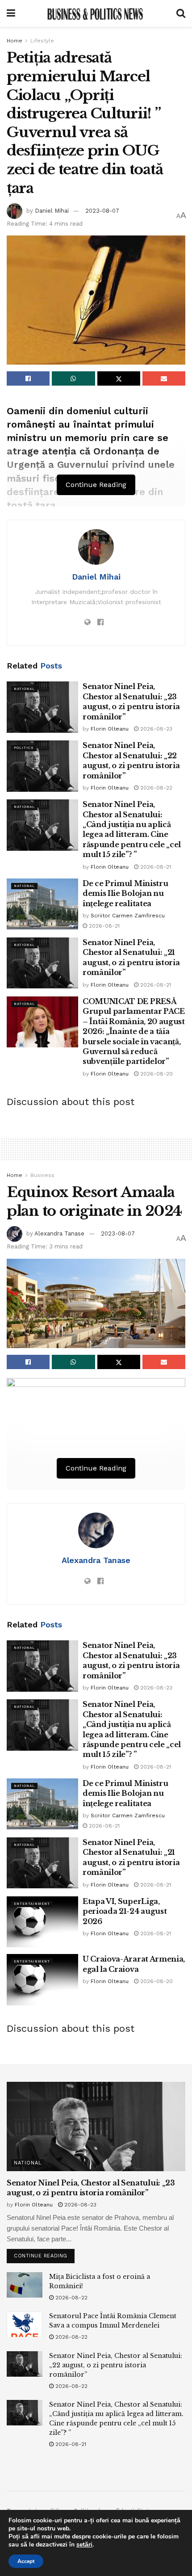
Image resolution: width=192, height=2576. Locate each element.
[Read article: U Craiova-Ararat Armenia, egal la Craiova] (42, 1979)
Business (42, 1175)
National (24, 689)
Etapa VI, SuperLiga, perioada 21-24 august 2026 (125, 1911)
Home (15, 41)
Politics (24, 748)
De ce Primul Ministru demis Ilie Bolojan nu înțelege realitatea (125, 893)
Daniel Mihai (52, 211)
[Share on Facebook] (28, 378)
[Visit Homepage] (96, 13)
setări (84, 2545)
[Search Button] (181, 13)
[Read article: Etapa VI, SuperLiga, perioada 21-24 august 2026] (42, 1922)
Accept (26, 2561)
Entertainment (32, 1904)
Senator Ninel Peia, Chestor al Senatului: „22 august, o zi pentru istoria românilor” (116, 2365)
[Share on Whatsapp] (73, 378)
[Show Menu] (11, 13)
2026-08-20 (156, 1074)
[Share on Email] (164, 378)
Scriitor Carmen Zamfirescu (128, 916)
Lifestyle (42, 41)
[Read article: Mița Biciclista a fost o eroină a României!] (25, 2285)
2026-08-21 (155, 867)
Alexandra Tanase (59, 1233)
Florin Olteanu (110, 729)
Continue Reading (44, 2254)
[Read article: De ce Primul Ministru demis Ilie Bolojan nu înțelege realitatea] (42, 904)
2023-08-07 (102, 211)
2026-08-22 (155, 788)
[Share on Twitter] (119, 378)
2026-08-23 (155, 729)
